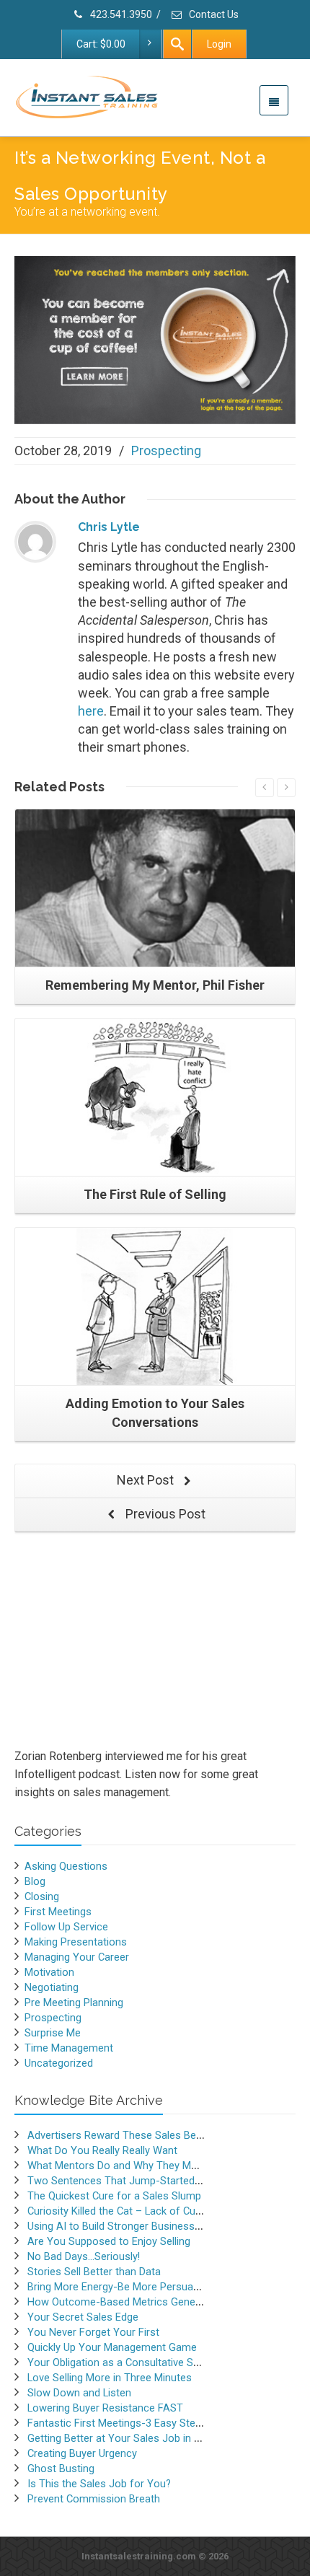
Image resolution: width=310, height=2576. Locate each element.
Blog (35, 1881)
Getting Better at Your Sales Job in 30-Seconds (139, 2438)
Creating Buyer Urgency (82, 2453)
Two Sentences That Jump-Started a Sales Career (147, 2181)
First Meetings (58, 1912)
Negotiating (52, 1987)
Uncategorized (59, 2063)
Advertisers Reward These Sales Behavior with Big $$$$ (159, 2135)
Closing (42, 1896)
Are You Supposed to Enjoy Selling (109, 2241)
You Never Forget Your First (93, 2332)
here (91, 711)
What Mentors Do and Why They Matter (120, 2166)
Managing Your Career (77, 1957)
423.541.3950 (120, 14)
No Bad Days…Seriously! (84, 2256)
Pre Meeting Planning (74, 2003)
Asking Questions (66, 1866)
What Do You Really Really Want (102, 2150)
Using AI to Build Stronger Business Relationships (144, 2226)
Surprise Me (53, 2033)
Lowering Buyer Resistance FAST (105, 2408)
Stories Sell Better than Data (94, 2272)
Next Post (147, 1480)
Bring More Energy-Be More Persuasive (120, 2287)
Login (219, 44)
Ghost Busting (61, 2469)
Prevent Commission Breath (94, 2499)
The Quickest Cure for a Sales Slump (114, 2196)
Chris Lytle (109, 527)
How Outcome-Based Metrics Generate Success (143, 2302)
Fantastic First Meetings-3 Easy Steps (117, 2423)
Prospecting (166, 450)
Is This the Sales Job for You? (99, 2484)
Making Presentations (76, 1942)
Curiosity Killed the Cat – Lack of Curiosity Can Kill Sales (159, 2211)
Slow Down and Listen (79, 2393)
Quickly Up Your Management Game (112, 2347)
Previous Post (164, 1514)
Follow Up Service (66, 1927)
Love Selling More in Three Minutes (110, 2378)
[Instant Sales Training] (155, 339)
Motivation (49, 1972)
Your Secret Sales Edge (83, 2317)
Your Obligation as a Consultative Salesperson (137, 2362)
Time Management (69, 2048)
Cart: (101, 44)
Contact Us (213, 14)
